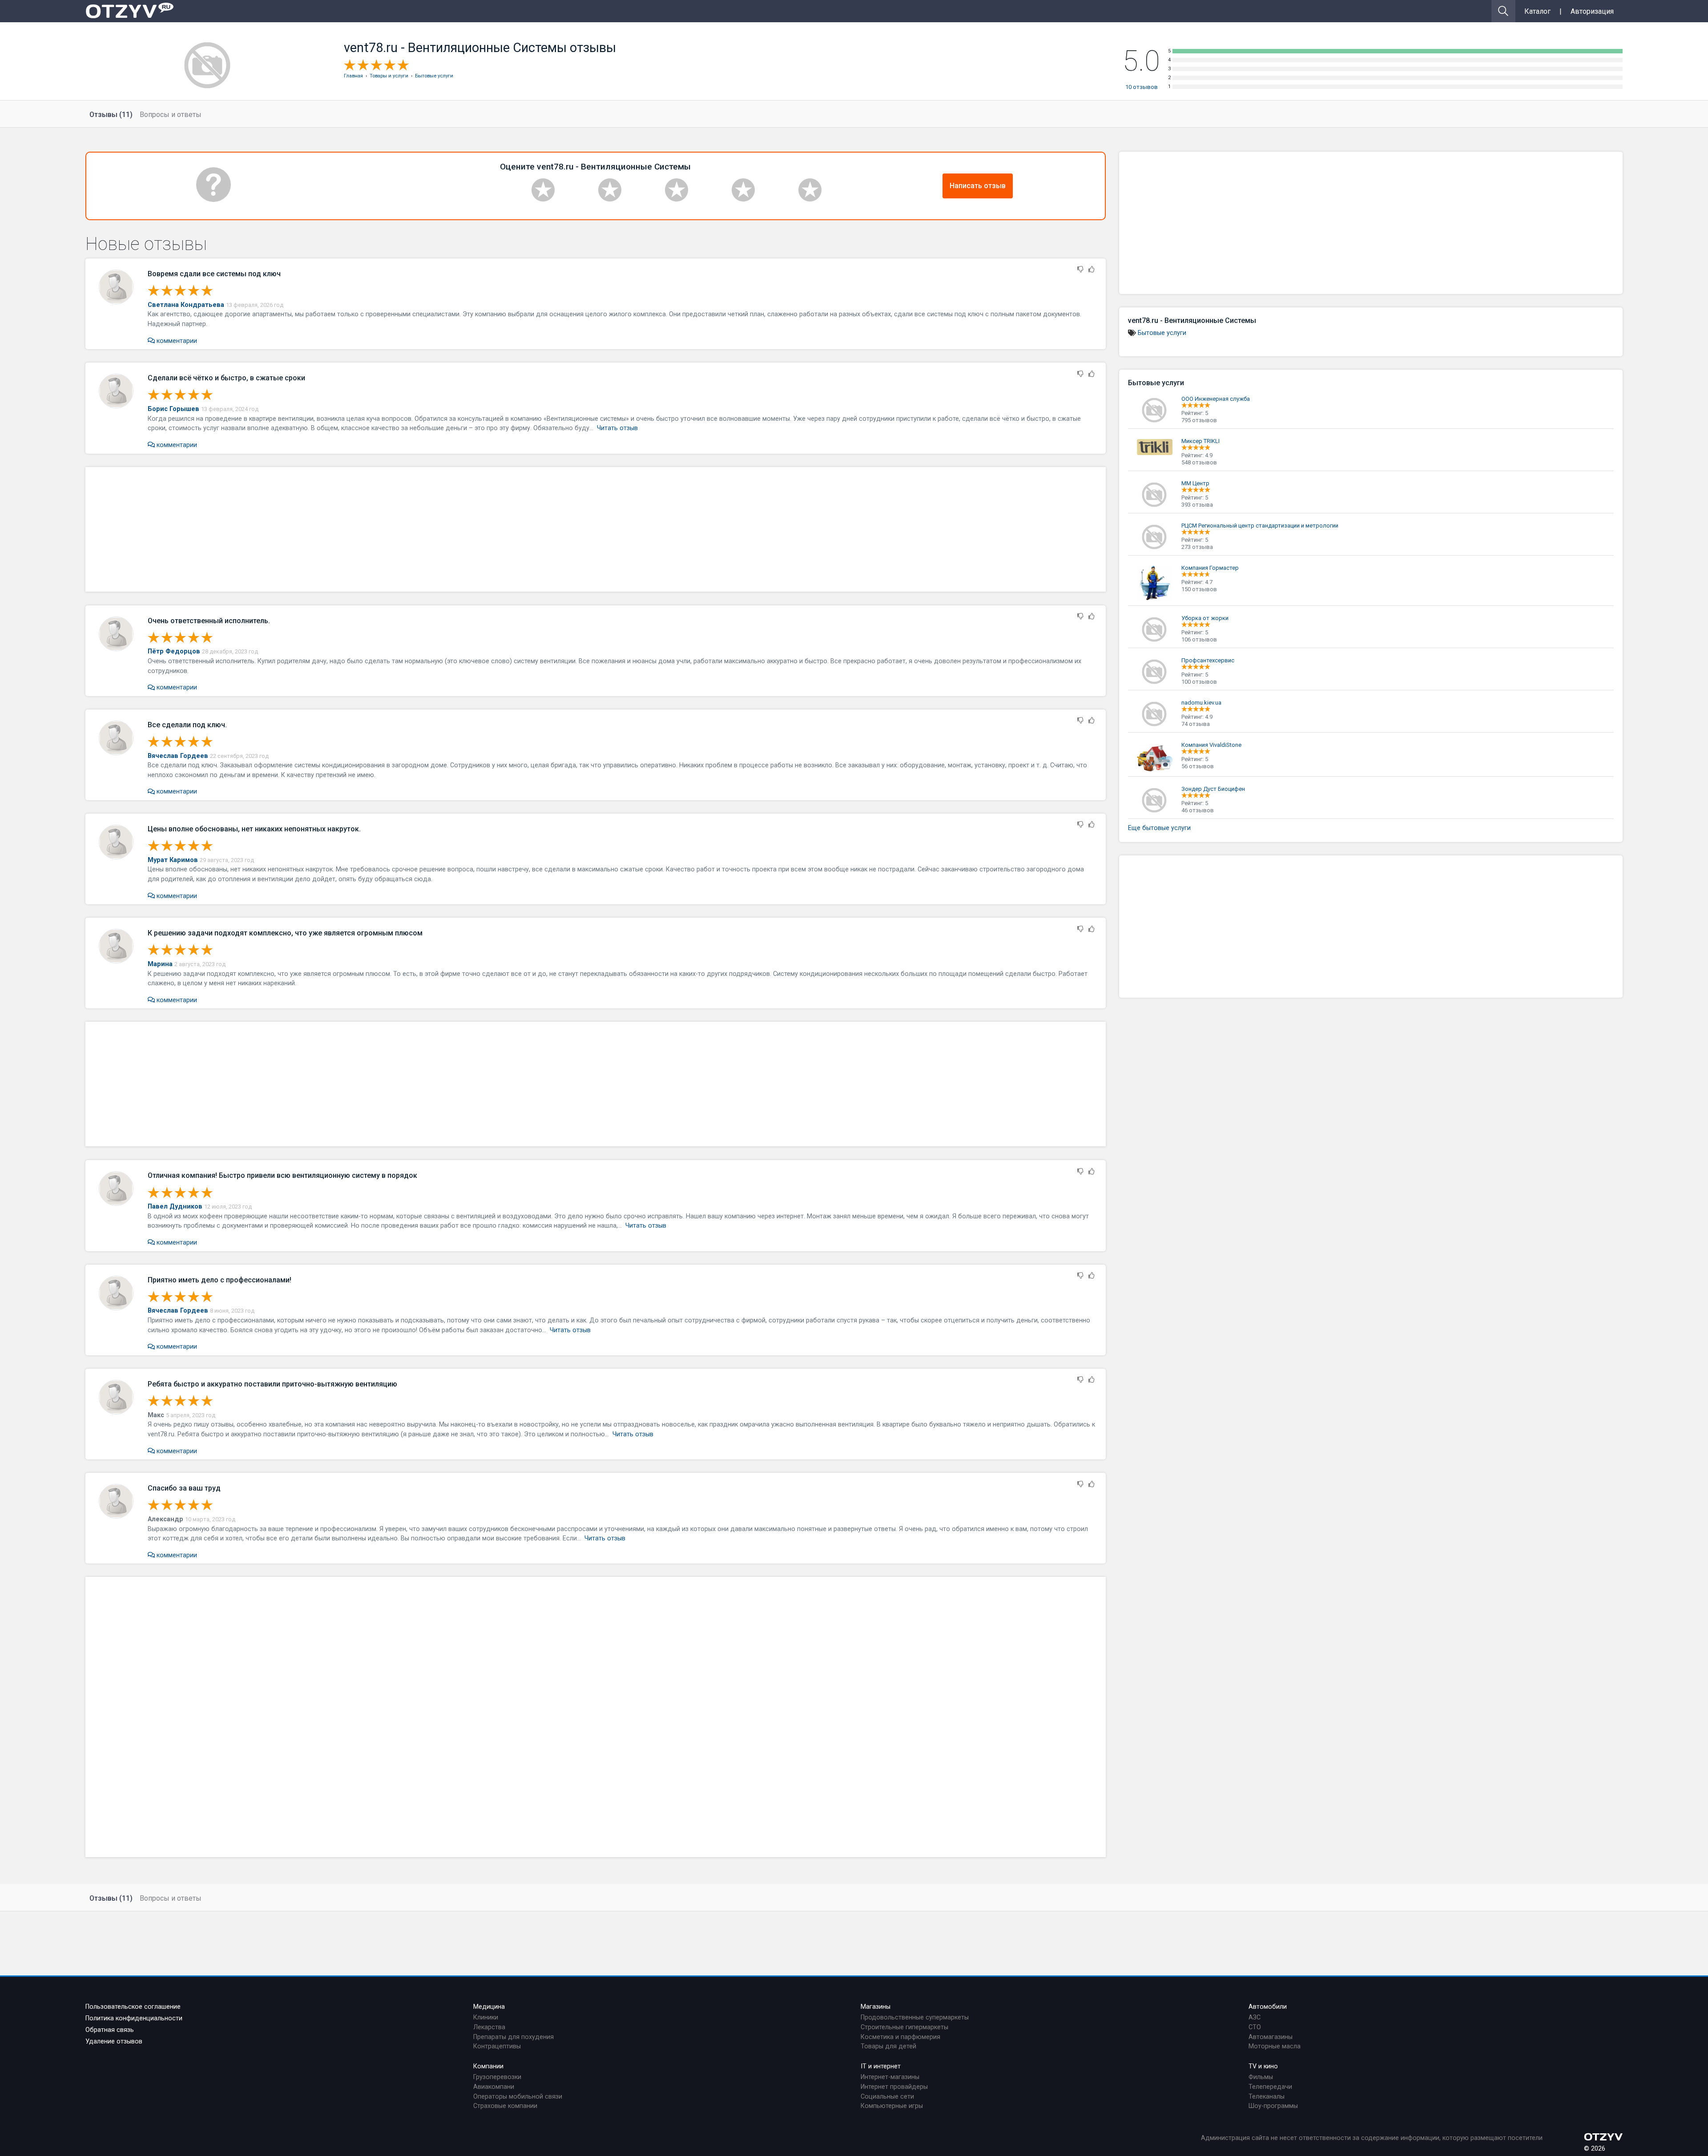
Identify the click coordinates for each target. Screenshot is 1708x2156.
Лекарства (489, 2027)
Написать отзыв (978, 186)
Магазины (876, 2007)
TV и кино (1263, 2066)
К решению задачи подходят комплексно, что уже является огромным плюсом (285, 933)
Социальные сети (887, 2097)
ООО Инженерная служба (1216, 399)
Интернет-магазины (890, 2077)
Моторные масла (1275, 2046)
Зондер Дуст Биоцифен (1213, 789)
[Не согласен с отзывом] (1080, 270)
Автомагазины (1271, 2037)
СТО (1255, 2027)
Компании (488, 2066)
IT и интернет (881, 2066)
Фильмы (1261, 2077)
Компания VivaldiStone (1211, 745)
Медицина (489, 2007)
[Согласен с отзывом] (1092, 270)
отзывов (1142, 87)
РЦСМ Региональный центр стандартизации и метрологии (1260, 526)
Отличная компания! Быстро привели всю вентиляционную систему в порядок (282, 1175)
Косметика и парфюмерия (900, 2037)
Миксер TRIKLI (1200, 441)
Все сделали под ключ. (187, 725)
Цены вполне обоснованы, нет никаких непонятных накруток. (254, 829)
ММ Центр (1195, 483)
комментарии (176, 341)
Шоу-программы (1273, 2106)
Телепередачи (1270, 2087)
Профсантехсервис (1208, 660)
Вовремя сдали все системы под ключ (214, 274)
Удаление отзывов (114, 2041)
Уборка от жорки (1205, 618)
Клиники (486, 2017)
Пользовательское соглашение (133, 2007)
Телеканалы (1267, 2097)
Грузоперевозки (497, 2077)
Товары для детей (888, 2046)
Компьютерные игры (892, 2106)
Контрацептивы (497, 2046)
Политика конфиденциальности (134, 2018)
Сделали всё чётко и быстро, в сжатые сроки (226, 378)
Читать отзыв (617, 428)
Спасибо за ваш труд (184, 1488)
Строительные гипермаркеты (904, 2027)
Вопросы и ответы (171, 115)
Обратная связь (110, 2030)
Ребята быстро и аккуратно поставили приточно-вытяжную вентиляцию (272, 1384)
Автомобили (1268, 2007)
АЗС (1255, 2017)
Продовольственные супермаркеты (915, 2017)
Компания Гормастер (1210, 568)
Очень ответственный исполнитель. (209, 621)
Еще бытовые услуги (1159, 828)
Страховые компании (505, 2106)
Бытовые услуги (1162, 333)
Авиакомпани (494, 2087)
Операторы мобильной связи (518, 2097)
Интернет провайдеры (894, 2087)
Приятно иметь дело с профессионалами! (220, 1280)
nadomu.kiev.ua (1201, 703)
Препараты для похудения (514, 2037)
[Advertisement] (596, 529)
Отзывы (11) (111, 115)
